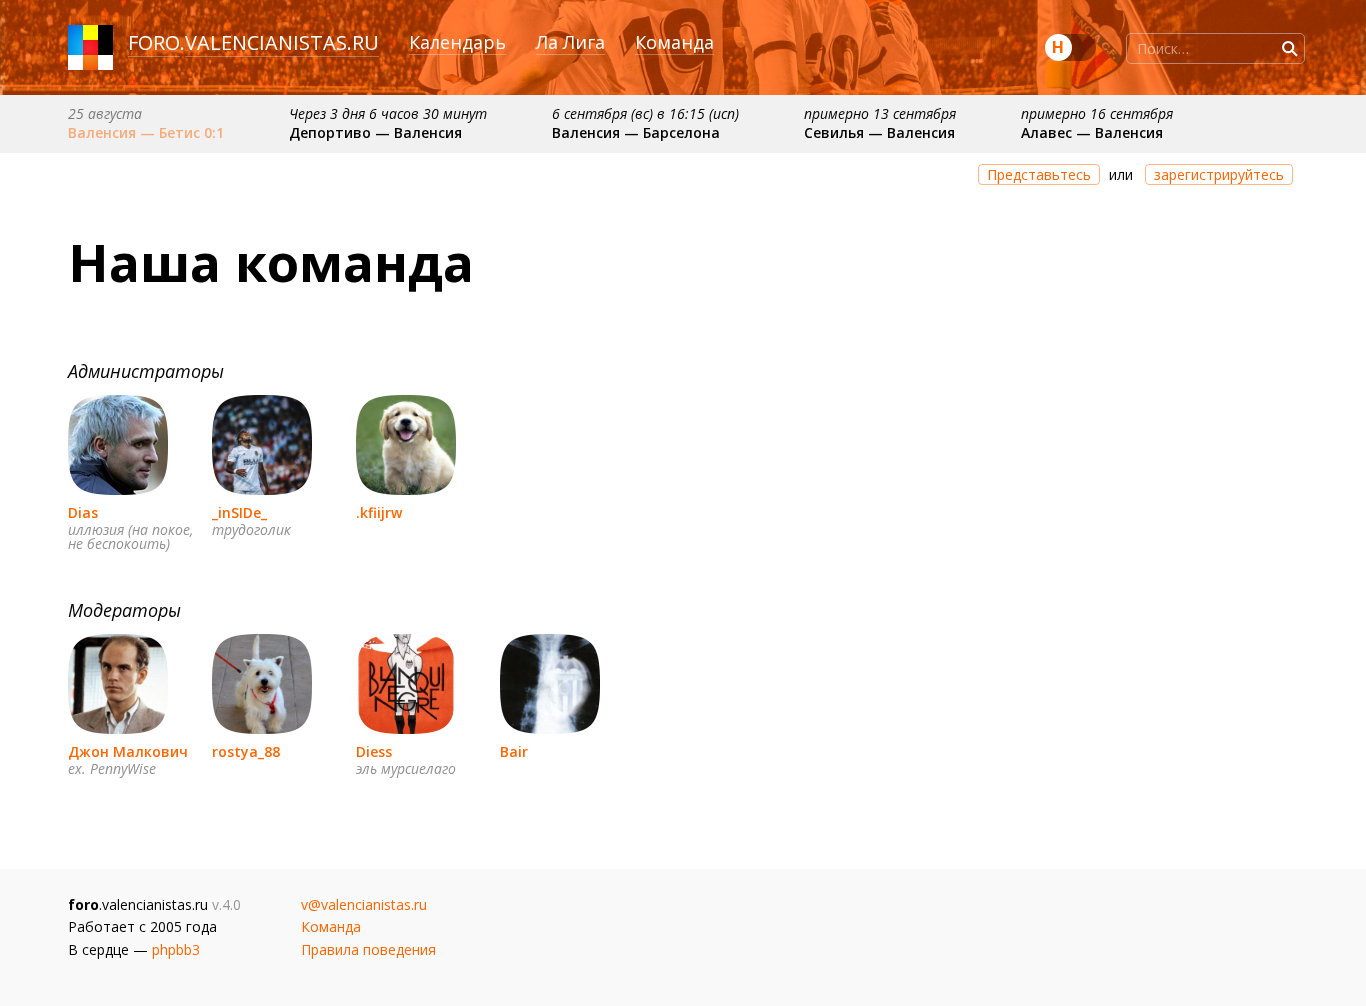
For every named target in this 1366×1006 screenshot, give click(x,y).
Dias (83, 512)
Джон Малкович (128, 751)
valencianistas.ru (282, 42)
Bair (514, 751)
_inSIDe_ (239, 512)
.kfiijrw (379, 512)
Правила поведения (368, 949)
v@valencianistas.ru (364, 904)
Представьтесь (1039, 174)
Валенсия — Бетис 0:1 (146, 132)
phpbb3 (176, 949)
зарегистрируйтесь (1219, 174)
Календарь (457, 42)
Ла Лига (570, 42)
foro (154, 42)
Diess (374, 751)
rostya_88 (246, 751)
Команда (674, 42)
